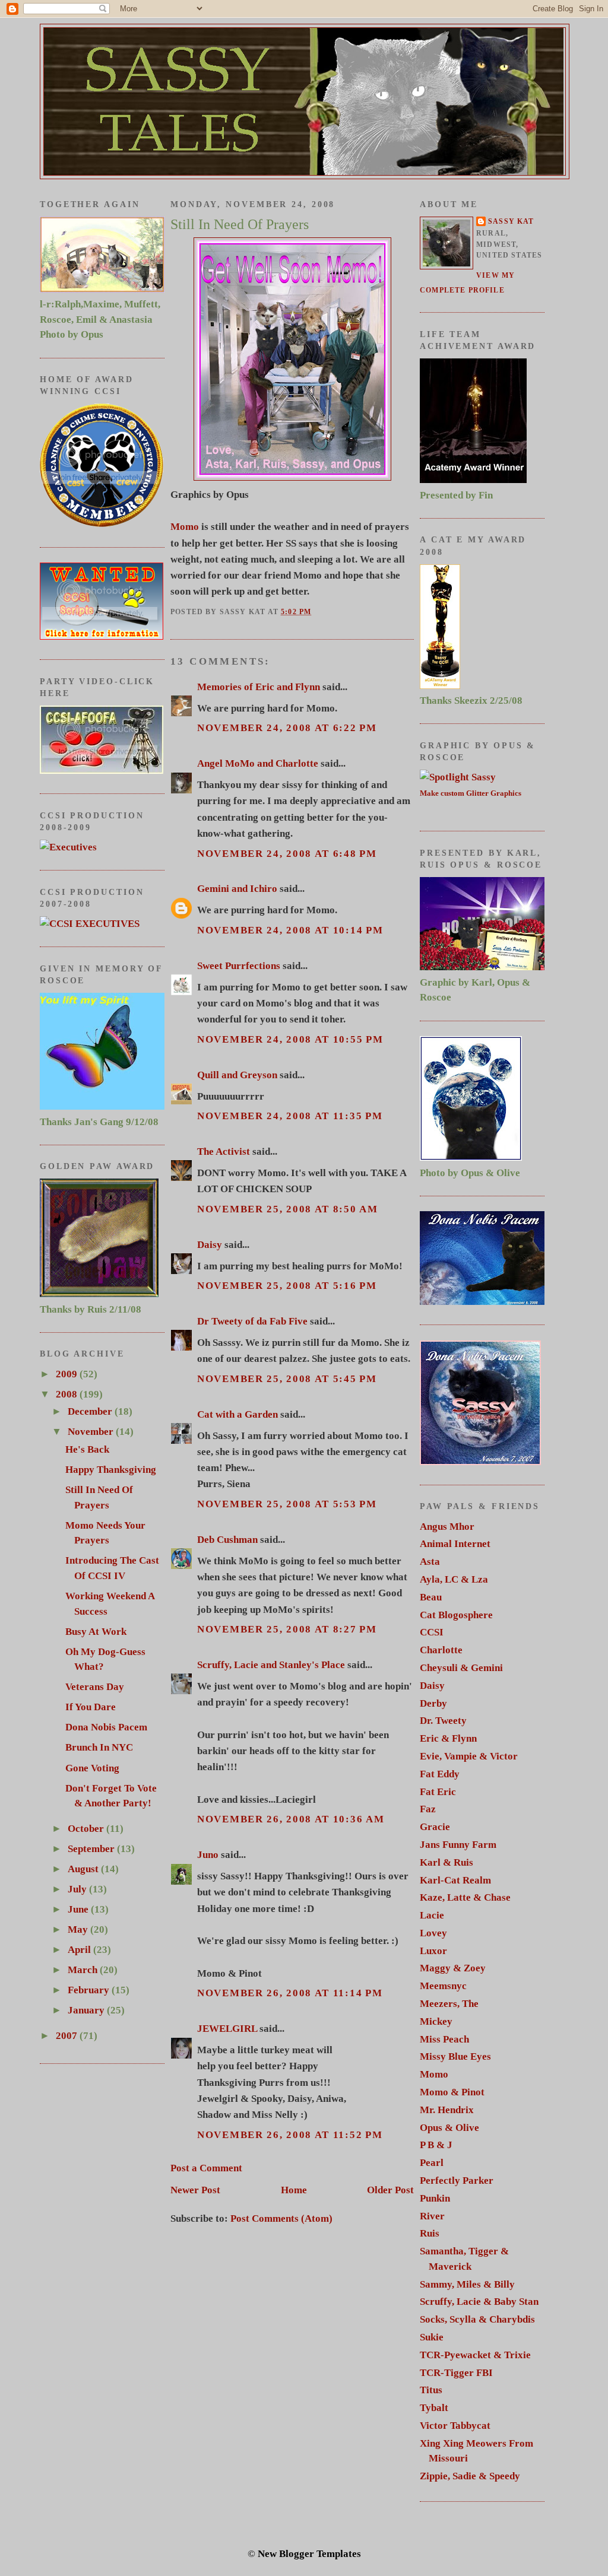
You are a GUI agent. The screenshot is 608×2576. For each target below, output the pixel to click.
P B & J (436, 2145)
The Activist (224, 1152)
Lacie (432, 1915)
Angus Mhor (447, 1527)
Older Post (390, 2190)
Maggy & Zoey (453, 1968)
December (91, 1411)
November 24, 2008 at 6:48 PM (287, 854)
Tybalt (434, 2408)
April (80, 1950)
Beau (431, 1597)
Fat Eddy (440, 1774)
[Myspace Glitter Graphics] (68, 847)
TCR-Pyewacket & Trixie (475, 2355)
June (79, 1909)
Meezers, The (449, 2004)
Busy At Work (96, 1632)
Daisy (210, 1245)
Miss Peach (444, 2039)
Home (294, 2190)
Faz (428, 1809)
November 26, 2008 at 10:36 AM (291, 1819)
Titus (431, 2390)
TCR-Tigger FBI (456, 2373)
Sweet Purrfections (239, 966)
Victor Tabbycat (455, 2426)
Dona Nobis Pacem (106, 1727)
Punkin (435, 2198)
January (87, 2010)
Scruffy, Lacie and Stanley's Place (271, 1665)
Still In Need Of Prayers (240, 224)
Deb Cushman (227, 1540)
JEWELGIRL (227, 2029)
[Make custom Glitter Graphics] (458, 777)
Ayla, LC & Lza (454, 1579)
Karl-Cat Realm (455, 1880)
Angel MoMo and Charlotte (258, 763)
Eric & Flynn (448, 1738)
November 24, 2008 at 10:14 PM (290, 930)
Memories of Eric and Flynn (259, 687)
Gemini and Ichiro (237, 889)
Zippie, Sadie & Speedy (470, 2476)
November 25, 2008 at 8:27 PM (287, 1629)
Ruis (430, 2233)
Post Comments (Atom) (281, 2218)
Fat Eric (438, 1792)
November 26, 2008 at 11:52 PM (290, 2135)
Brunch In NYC (99, 1747)
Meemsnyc (443, 1986)
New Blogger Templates (309, 2554)
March (84, 1970)
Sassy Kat (511, 222)
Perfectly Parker (457, 2180)
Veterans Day (95, 1687)
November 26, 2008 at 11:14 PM (290, 1993)
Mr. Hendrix (447, 2110)
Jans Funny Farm (458, 1845)
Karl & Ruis (446, 1862)
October (87, 1829)
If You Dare (91, 1707)
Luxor (433, 1951)
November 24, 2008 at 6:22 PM (287, 728)
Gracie (435, 1827)
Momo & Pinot (452, 2092)
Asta (430, 1562)
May (79, 1929)
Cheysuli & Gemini (461, 1668)
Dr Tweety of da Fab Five (252, 1321)
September (92, 1849)
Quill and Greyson (237, 1075)
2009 (68, 1374)
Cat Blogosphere (456, 1615)
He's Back (87, 1449)
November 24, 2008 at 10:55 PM (290, 1039)
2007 (68, 2036)
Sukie (432, 2337)
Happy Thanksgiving (111, 1470)
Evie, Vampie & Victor (469, 1756)
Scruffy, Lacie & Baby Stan (479, 2302)
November (92, 1432)
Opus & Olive (449, 2128)
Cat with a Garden (237, 1414)
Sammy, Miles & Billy (467, 2284)
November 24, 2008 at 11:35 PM (290, 1116)
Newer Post (195, 2190)
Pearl (432, 2163)
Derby (433, 1703)
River (432, 2216)
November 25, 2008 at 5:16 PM (287, 1286)
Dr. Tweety (443, 1721)
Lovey (433, 1933)
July (78, 1889)
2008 (68, 1394)
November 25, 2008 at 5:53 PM (287, 1504)
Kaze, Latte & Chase (465, 1897)
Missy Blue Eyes (455, 2056)
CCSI (432, 1632)
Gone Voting (92, 1768)
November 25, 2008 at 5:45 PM (287, 1379)
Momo (185, 527)
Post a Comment (206, 2168)
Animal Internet (455, 1544)
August (84, 1869)
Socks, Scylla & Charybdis (477, 2319)
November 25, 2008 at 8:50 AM (288, 1209)
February (90, 1990)
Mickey (436, 2021)
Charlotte (441, 1650)
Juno (208, 1855)
